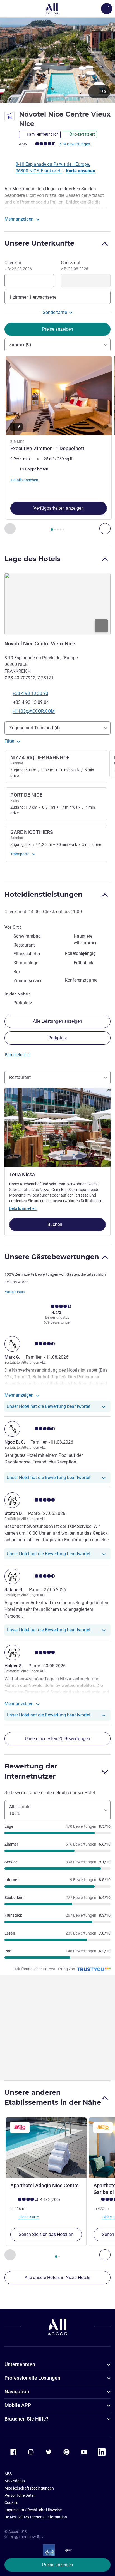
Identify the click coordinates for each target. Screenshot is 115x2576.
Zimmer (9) (20, 345)
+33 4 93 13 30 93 (30, 693)
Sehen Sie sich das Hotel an (46, 2234)
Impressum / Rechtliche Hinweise (33, 2510)
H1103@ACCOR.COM (34, 711)
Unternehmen (20, 2364)
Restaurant (20, 1077)
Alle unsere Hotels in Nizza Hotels (57, 2277)
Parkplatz (58, 1038)
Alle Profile (20, 1810)
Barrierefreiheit (18, 1055)
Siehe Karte (29, 2217)
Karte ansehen (81, 171)
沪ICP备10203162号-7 (24, 2537)
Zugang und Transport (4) (35, 728)
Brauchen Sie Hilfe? (27, 2419)
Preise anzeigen (58, 2565)
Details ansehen (23, 1208)
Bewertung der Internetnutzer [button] (31, 1771)
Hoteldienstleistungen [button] (44, 894)
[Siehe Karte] (57, 604)
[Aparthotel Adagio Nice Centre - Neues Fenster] (46, 2148)
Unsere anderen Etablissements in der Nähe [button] (53, 2097)
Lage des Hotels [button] (33, 559)
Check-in (18, 266)
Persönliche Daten (20, 2495)
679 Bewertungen (75, 144)
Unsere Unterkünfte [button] (39, 243)
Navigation (17, 2392)
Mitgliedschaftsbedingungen (29, 2488)
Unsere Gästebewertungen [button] (52, 1257)
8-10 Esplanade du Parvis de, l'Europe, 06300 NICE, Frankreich (53, 168)
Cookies (11, 2503)
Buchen (55, 1224)
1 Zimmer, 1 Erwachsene (33, 297)
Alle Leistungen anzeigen (57, 1021)
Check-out (75, 266)
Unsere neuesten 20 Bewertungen (57, 1739)
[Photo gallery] (57, 60)
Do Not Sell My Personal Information (36, 2517)
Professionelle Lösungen (32, 2378)
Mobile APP (18, 2405)
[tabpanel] (57, 445)
